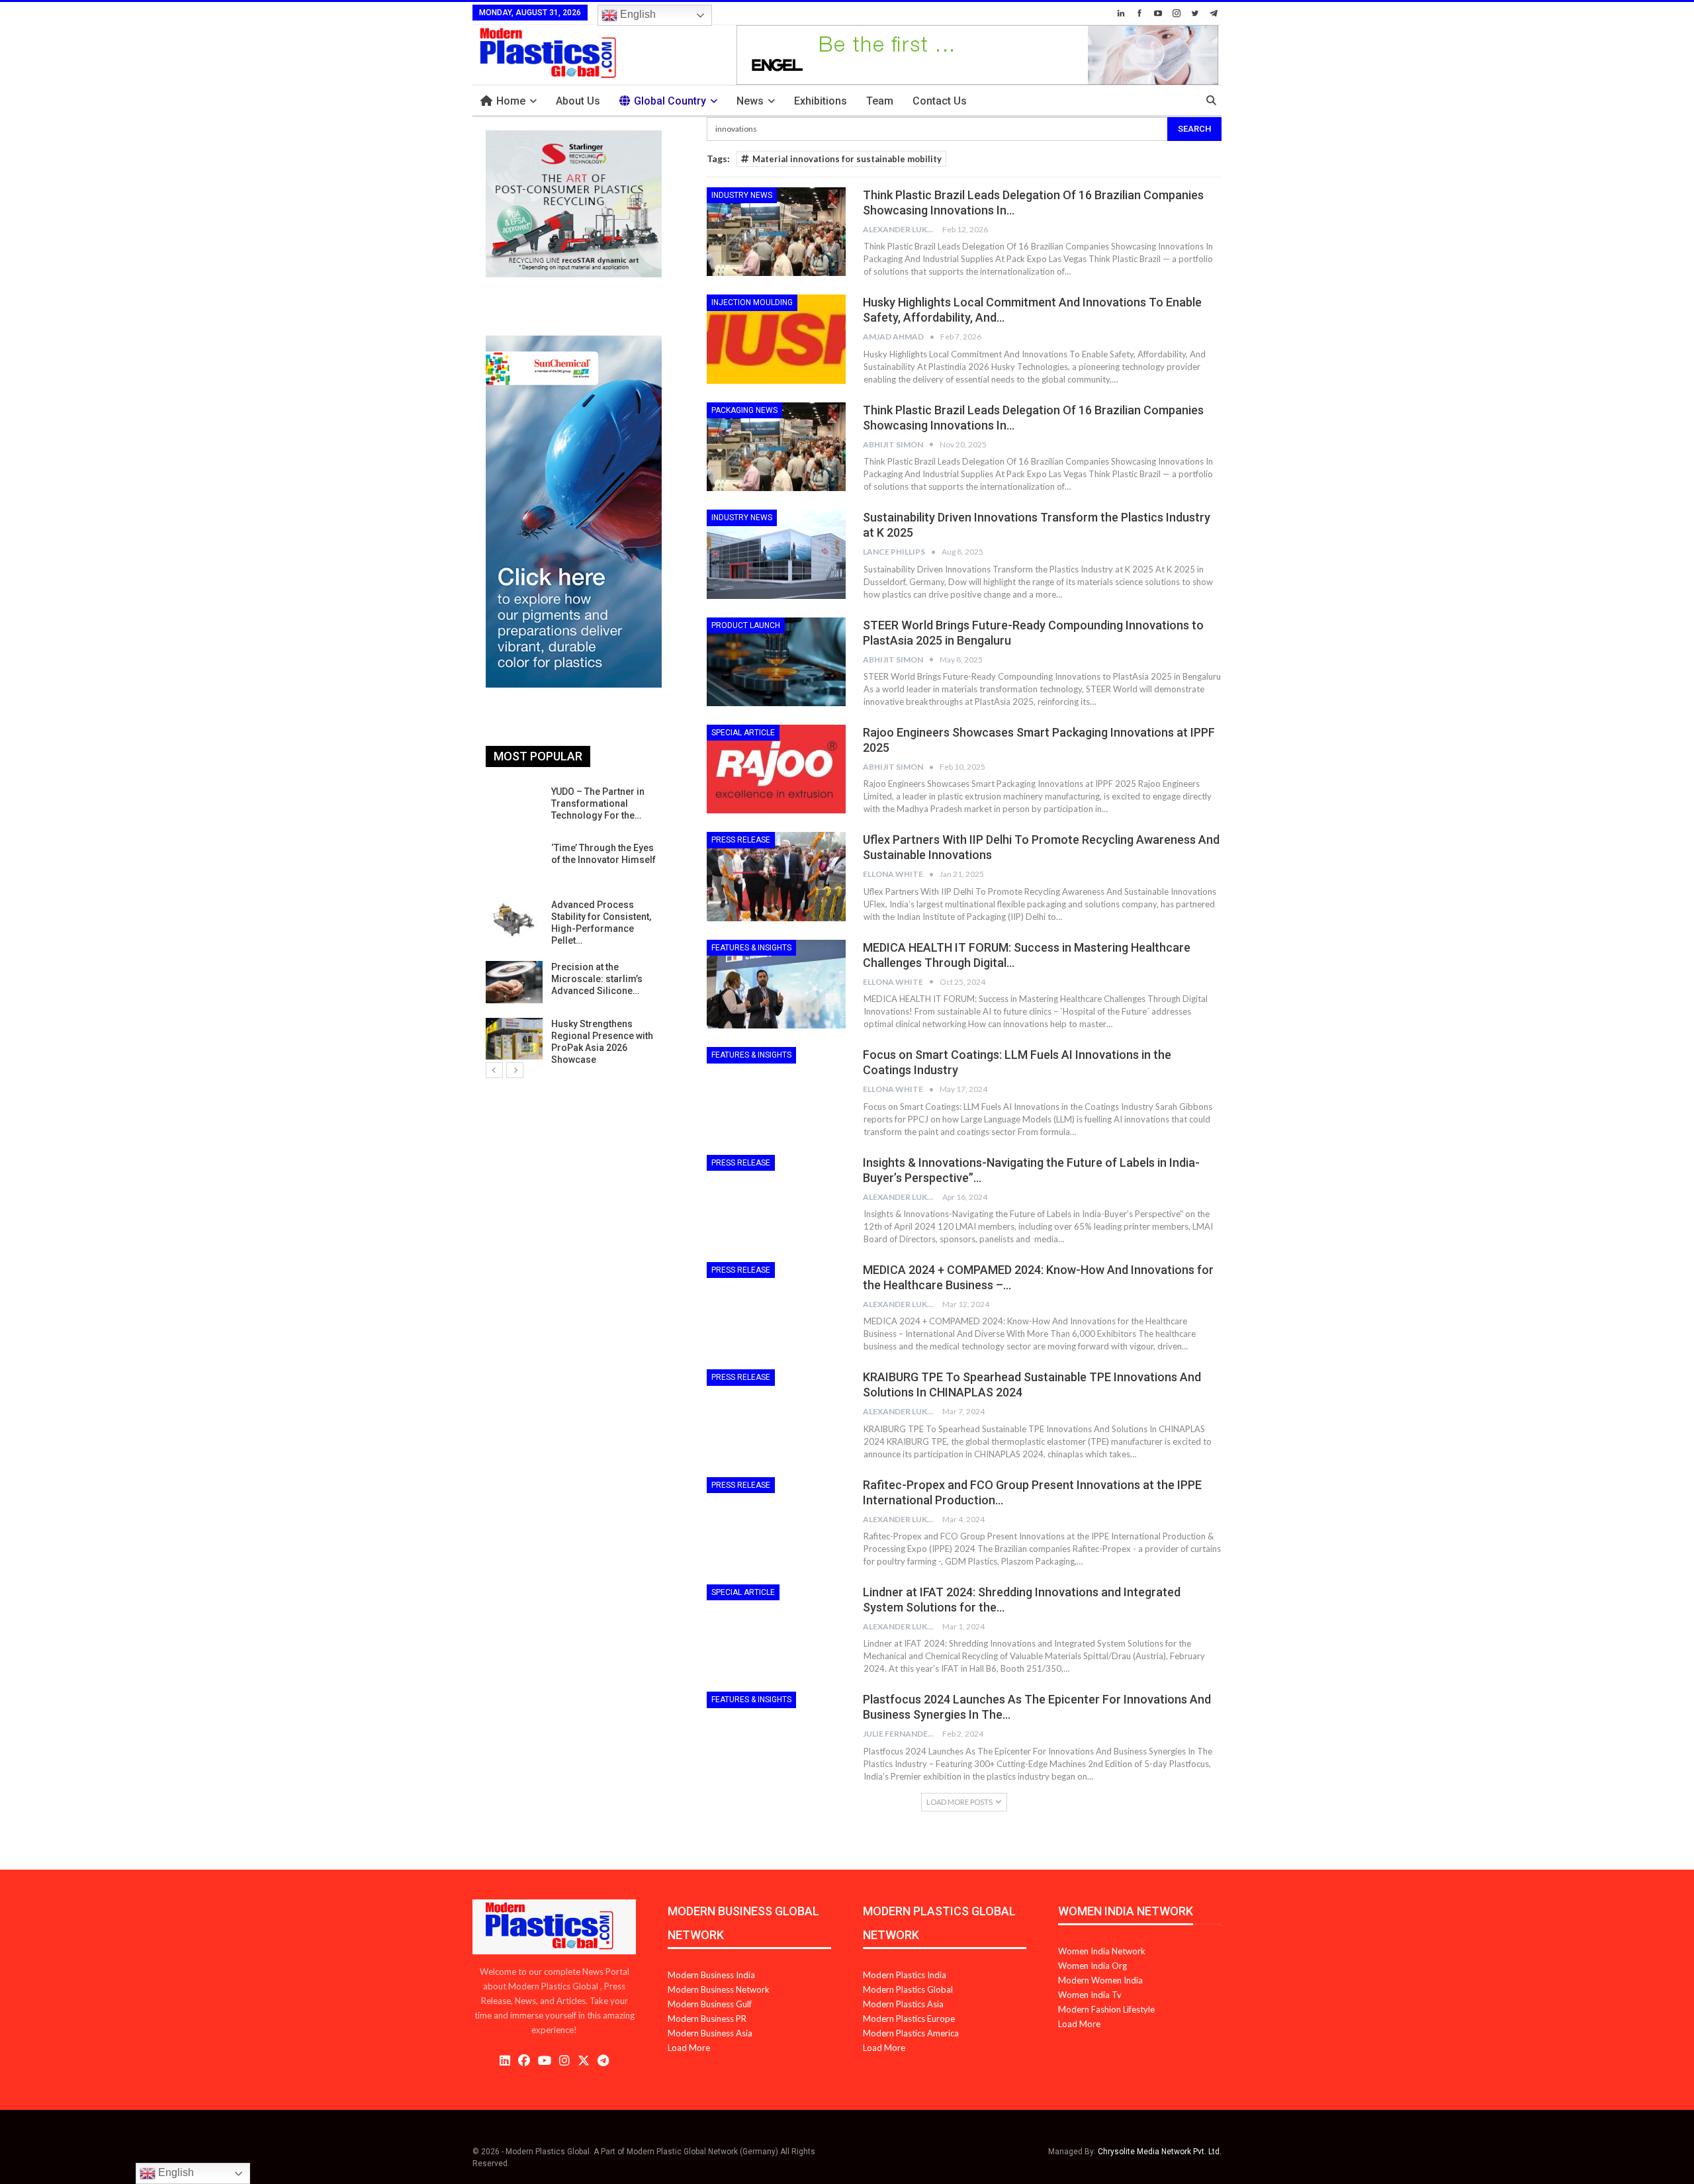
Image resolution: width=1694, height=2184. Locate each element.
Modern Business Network (719, 1989)
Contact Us (940, 101)
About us (578, 101)
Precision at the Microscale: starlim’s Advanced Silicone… (597, 979)
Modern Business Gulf (710, 2004)
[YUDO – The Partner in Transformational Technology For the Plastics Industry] (514, 807)
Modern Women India (1100, 1980)
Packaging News (744, 410)
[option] (574, 926)
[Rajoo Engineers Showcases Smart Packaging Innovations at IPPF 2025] (776, 769)
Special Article (743, 733)
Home (511, 101)
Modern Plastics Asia (903, 2004)
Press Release (741, 840)
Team (880, 101)
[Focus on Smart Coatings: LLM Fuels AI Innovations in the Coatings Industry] (776, 1091)
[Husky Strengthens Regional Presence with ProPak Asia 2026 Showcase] (514, 1039)
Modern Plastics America (911, 2033)
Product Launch (746, 625)
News (750, 101)
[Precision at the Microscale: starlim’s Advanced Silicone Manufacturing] (514, 982)
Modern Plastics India (905, 1975)
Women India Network (1102, 1951)
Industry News (742, 195)
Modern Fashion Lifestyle (1106, 2009)
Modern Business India (711, 1975)
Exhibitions (821, 101)
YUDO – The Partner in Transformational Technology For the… (598, 803)
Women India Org (1092, 1966)
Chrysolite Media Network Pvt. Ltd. (1160, 2152)
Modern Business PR (707, 2019)
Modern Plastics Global (908, 1989)
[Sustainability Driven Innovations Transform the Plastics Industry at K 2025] (776, 554)
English (637, 14)
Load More (689, 2048)
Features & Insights (751, 948)
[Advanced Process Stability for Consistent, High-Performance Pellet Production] (514, 920)
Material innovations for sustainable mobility (847, 159)
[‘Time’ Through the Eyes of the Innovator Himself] (514, 863)
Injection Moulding (752, 302)
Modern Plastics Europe (909, 2019)
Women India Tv (1090, 1995)
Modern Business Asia (710, 2033)
